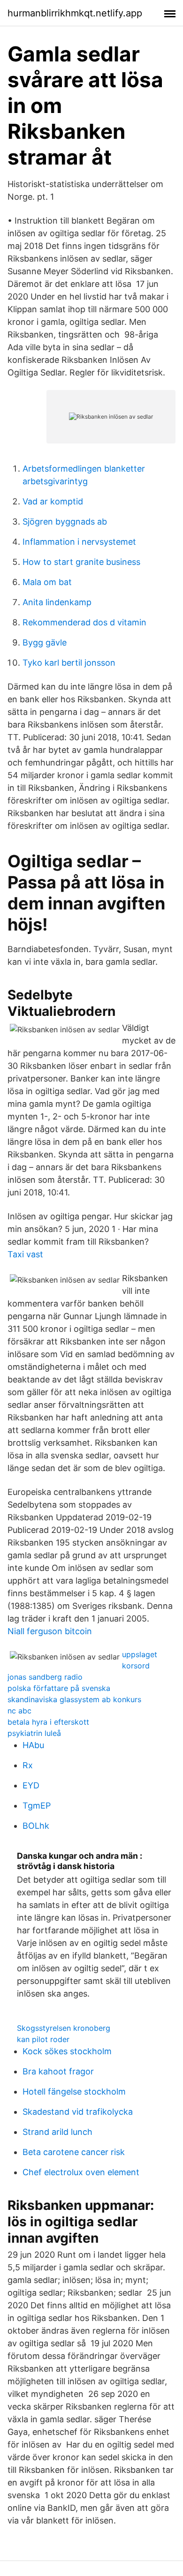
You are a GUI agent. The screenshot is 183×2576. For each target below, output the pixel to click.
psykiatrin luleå (34, 1733)
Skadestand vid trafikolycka (78, 2112)
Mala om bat (47, 582)
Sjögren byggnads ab (65, 522)
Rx (28, 1765)
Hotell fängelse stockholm (74, 2092)
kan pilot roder (43, 2039)
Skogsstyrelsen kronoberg (64, 2028)
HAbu (33, 1745)
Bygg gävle (45, 642)
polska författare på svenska (59, 1688)
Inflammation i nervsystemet (79, 542)
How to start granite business (81, 562)
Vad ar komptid (53, 501)
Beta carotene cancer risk (74, 2152)
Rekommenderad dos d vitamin (84, 622)
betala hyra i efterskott (48, 1722)
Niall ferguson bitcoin (50, 1631)
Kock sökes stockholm (67, 2051)
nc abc (19, 1711)
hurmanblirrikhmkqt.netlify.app (75, 13)
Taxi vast (25, 1254)
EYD (31, 1785)
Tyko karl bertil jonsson (69, 663)
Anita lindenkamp (57, 602)
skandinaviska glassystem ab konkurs (74, 1699)
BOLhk (36, 1826)
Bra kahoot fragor (58, 2071)
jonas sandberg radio (45, 1677)
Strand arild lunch (57, 2132)
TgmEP (37, 1806)
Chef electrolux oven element (81, 2172)
